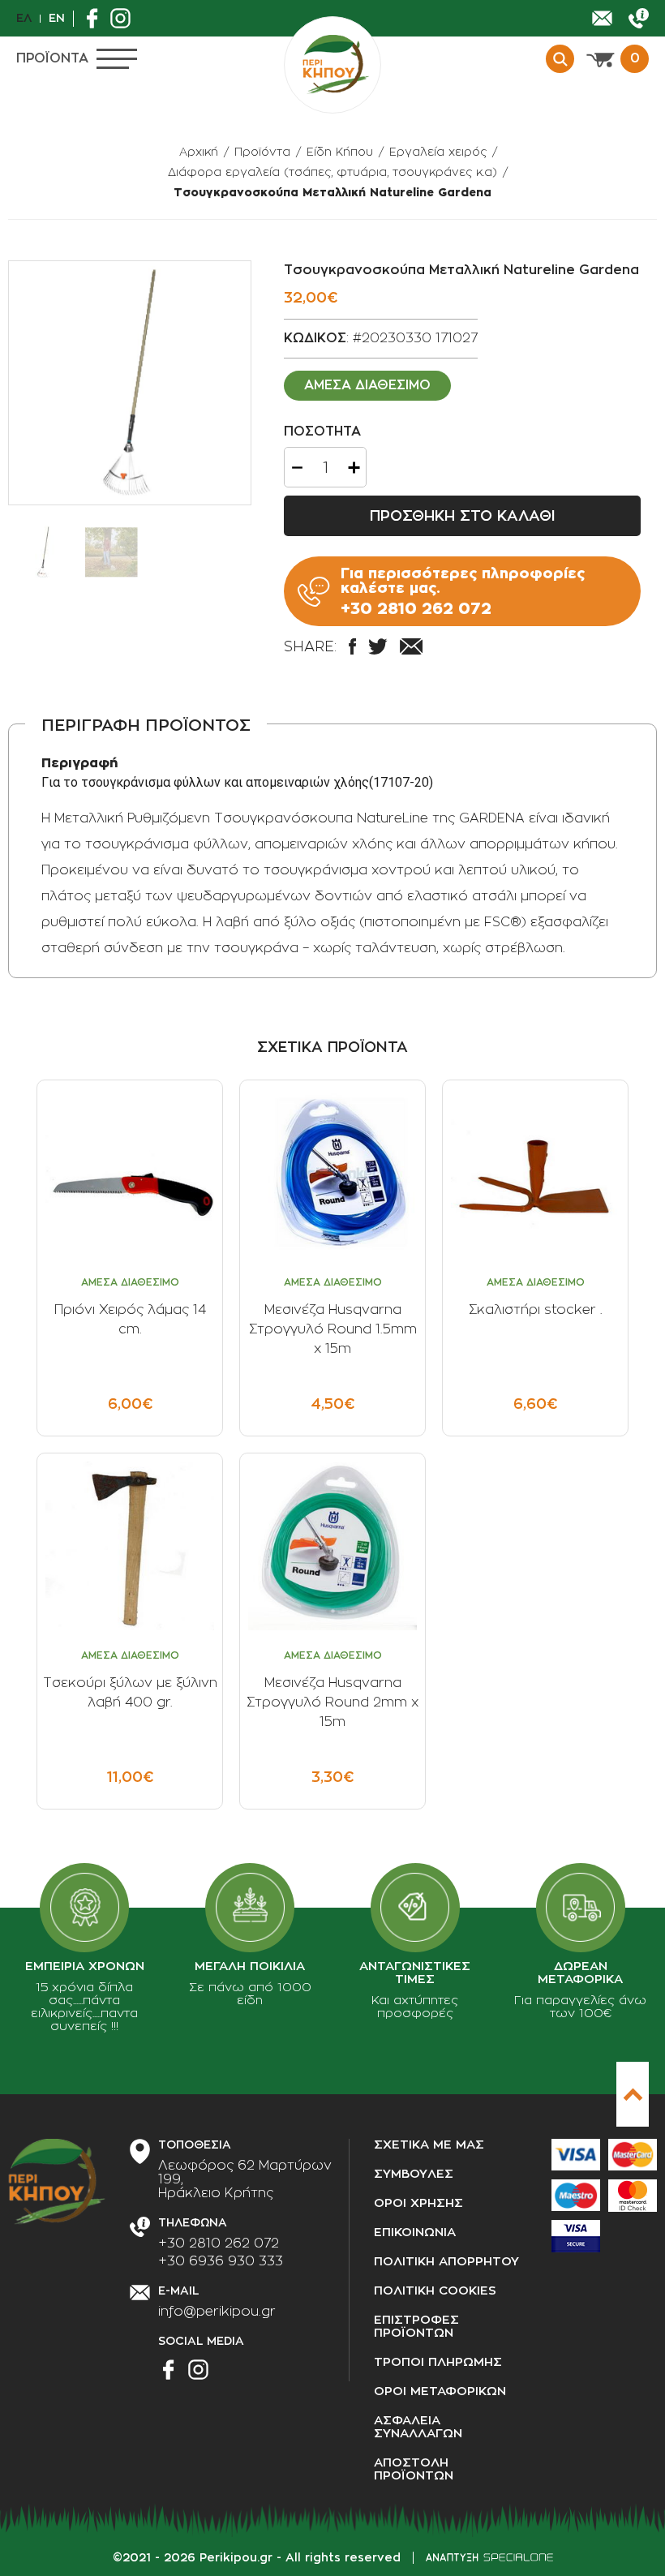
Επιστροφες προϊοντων (416, 2327)
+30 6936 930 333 (221, 2261)
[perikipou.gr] (332, 65)
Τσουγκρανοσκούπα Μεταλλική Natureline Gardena (332, 192)
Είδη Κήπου (340, 152)
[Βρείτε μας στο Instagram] (124, 18)
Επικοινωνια (415, 2233)
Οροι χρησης (418, 2203)
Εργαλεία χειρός (438, 152)
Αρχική (199, 152)
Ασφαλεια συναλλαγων (418, 2427)
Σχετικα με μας (429, 2145)
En (57, 18)
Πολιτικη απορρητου (446, 2262)
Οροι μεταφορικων (440, 2391)
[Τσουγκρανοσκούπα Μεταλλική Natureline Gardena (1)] (130, 383)
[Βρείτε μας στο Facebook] (96, 18)
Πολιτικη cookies (435, 2291)
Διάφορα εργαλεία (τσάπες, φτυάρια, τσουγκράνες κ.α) (332, 172)
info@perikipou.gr (217, 2312)
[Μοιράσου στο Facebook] (352, 646)
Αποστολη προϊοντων (414, 2469)
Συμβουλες (414, 2174)
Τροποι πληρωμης (438, 2362)
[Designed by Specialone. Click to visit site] (489, 2557)
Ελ (24, 18)
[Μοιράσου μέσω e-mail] (411, 646)
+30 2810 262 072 (219, 2243)
